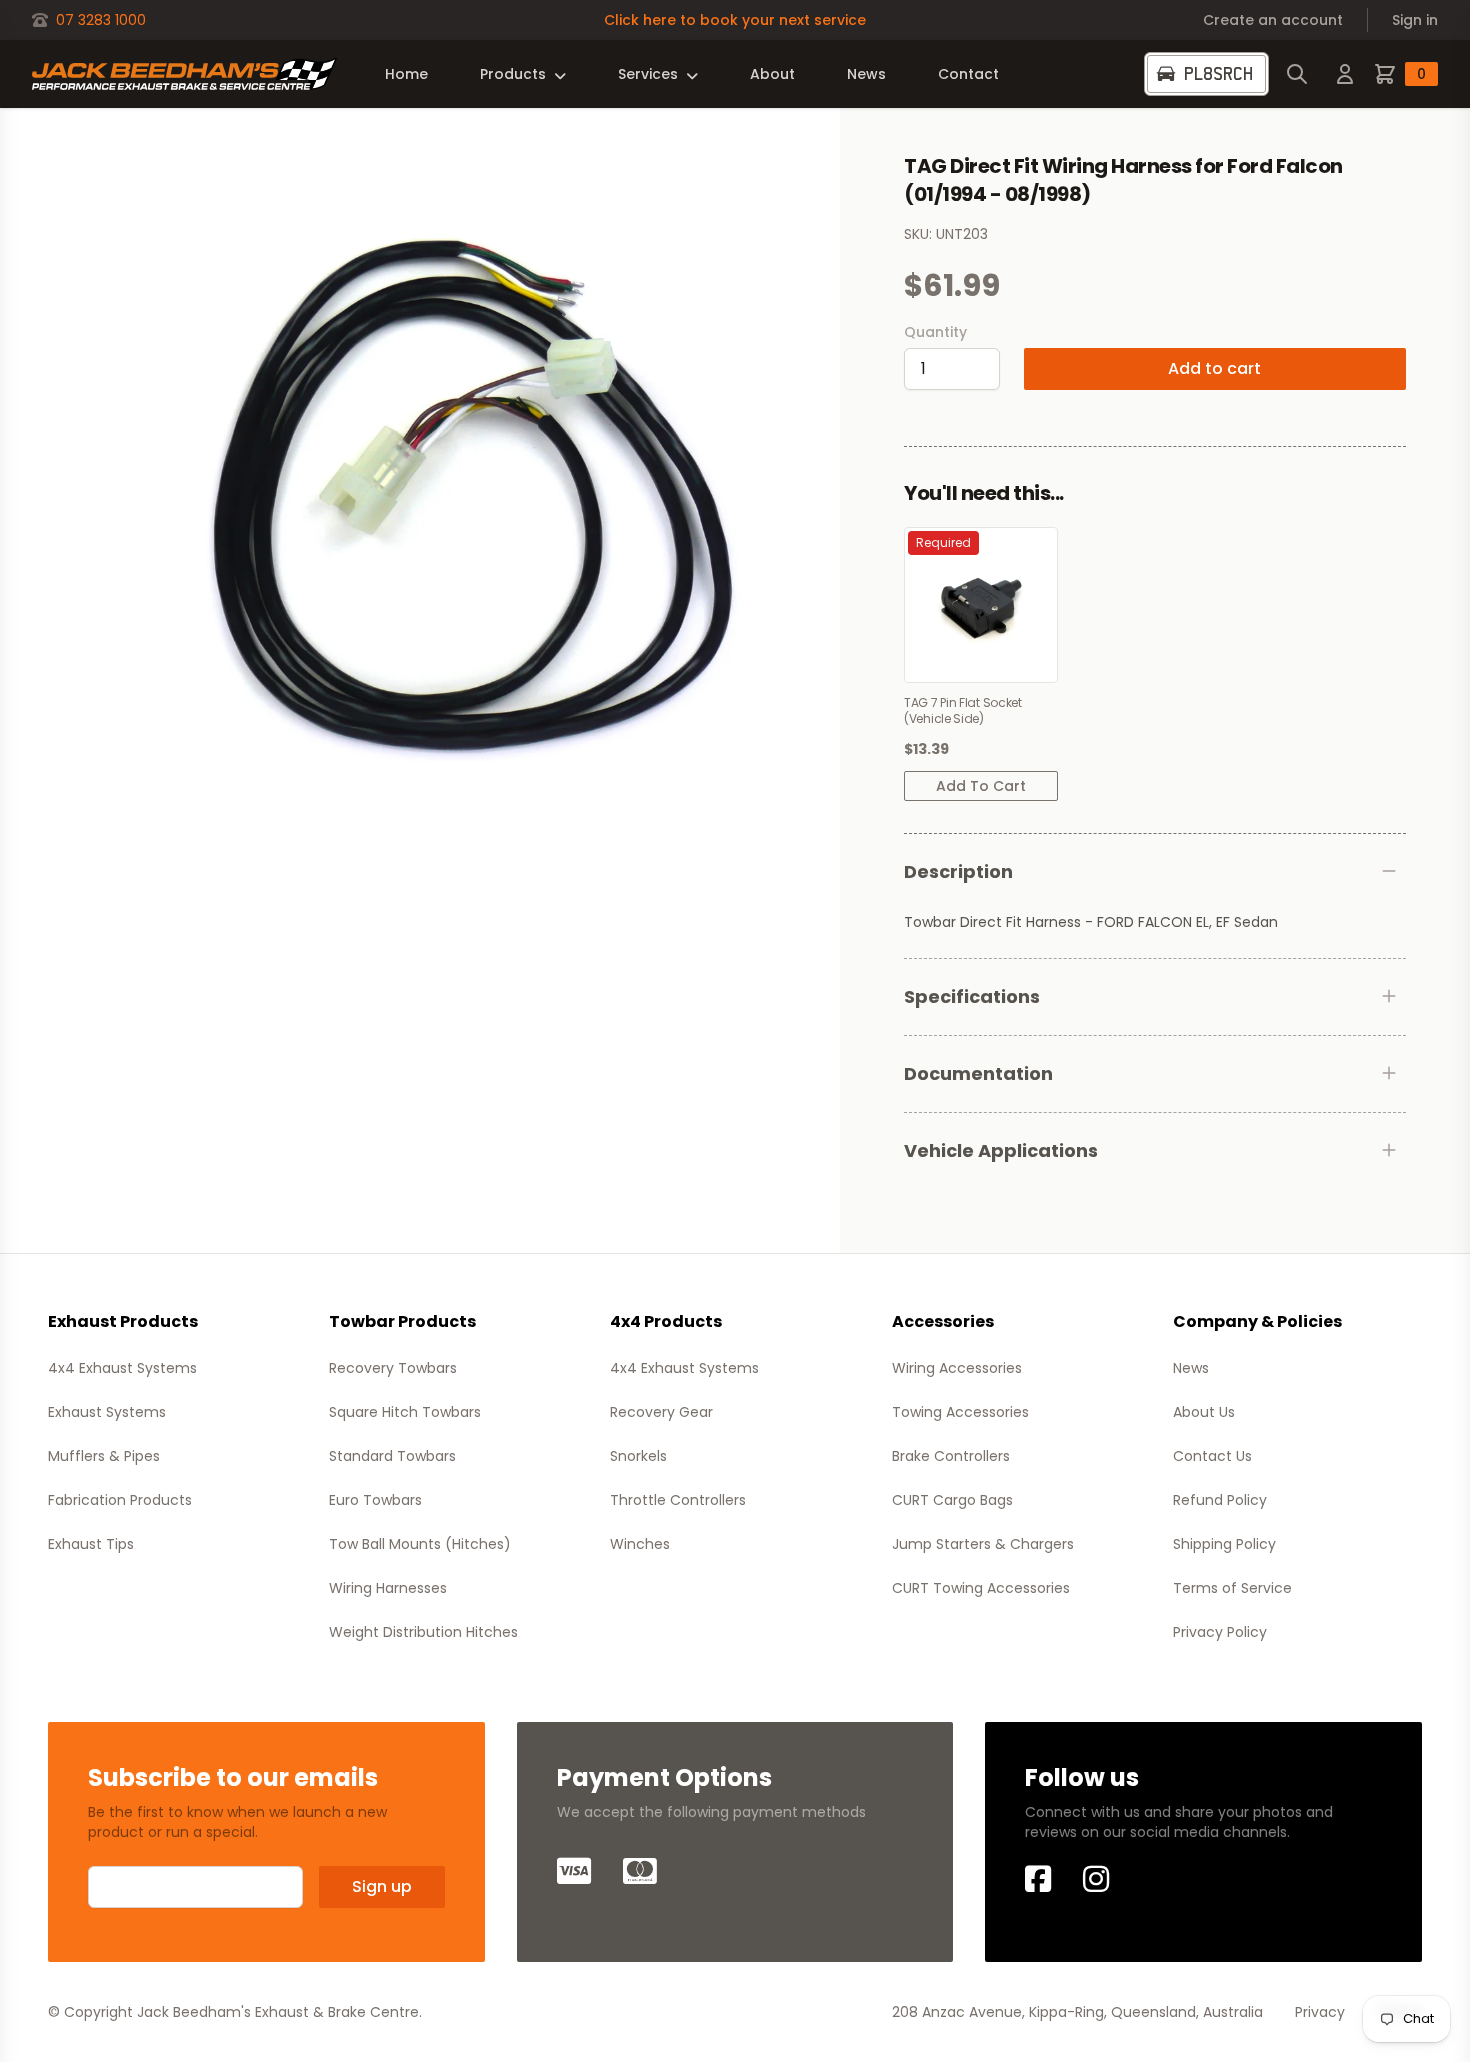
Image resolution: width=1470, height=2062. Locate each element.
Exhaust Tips (91, 1544)
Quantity (935, 332)
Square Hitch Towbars (405, 1412)
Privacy (1320, 2012)
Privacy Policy (1220, 1632)
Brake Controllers (951, 1456)
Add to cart (1214, 368)
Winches (640, 1544)
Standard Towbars (392, 1456)
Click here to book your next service (735, 20)
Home (406, 74)
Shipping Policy (1224, 1544)
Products (513, 74)
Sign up (382, 1886)
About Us (1204, 1412)
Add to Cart (981, 786)
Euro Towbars (375, 1500)
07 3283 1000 (101, 20)
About (772, 74)
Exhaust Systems (107, 1412)
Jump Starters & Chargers (983, 1544)
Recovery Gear (661, 1412)
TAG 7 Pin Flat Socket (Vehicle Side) (963, 711)
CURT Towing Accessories (981, 1588)
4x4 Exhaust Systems (122, 1368)
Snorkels (638, 1456)
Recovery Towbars (393, 1368)
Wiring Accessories (957, 1368)
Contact (968, 74)
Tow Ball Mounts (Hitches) (420, 1544)
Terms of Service (1232, 1588)
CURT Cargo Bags (952, 1500)
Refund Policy (1220, 1500)
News (866, 74)
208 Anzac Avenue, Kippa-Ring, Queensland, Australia (1077, 2012)
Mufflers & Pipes (104, 1456)
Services (648, 74)
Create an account (1273, 20)
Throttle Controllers (678, 1500)
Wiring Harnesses (388, 1588)
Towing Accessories (960, 1412)
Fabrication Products (120, 1500)
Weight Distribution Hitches (423, 1632)
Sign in (1415, 20)
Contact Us (1212, 1456)
